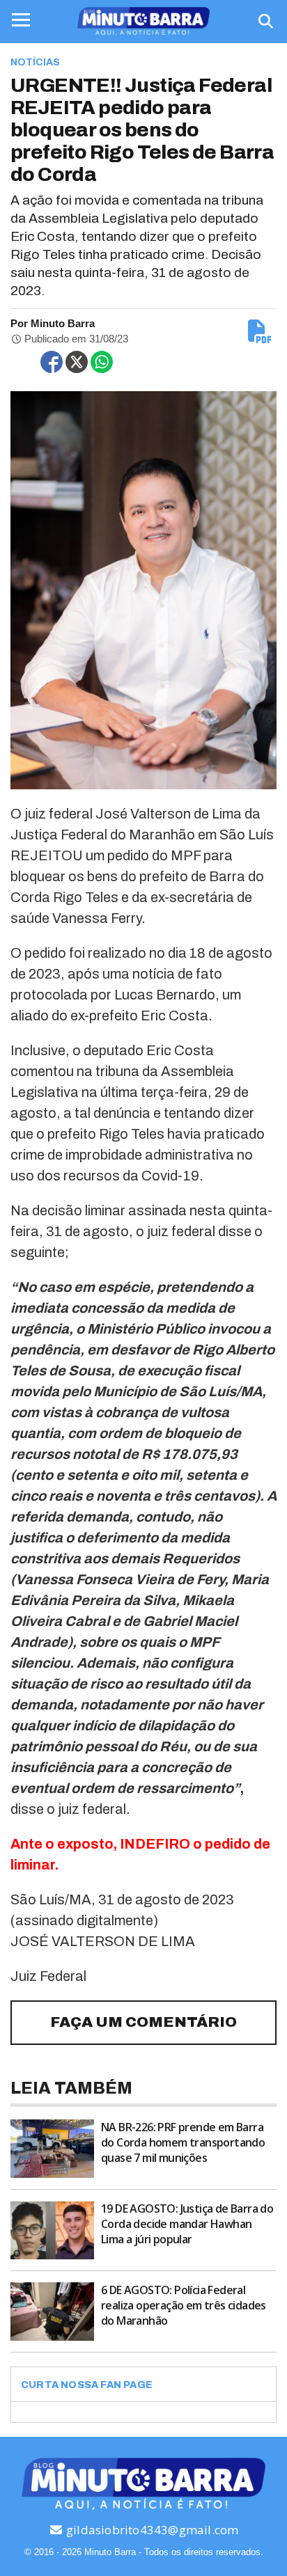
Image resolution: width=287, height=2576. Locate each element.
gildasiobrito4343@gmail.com (151, 2530)
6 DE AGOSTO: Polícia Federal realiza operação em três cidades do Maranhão (184, 2305)
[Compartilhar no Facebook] (52, 362)
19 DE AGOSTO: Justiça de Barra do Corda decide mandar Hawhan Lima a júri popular (187, 2224)
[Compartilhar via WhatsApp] (102, 362)
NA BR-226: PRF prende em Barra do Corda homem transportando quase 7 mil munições (183, 2142)
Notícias (35, 62)
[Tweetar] (77, 362)
